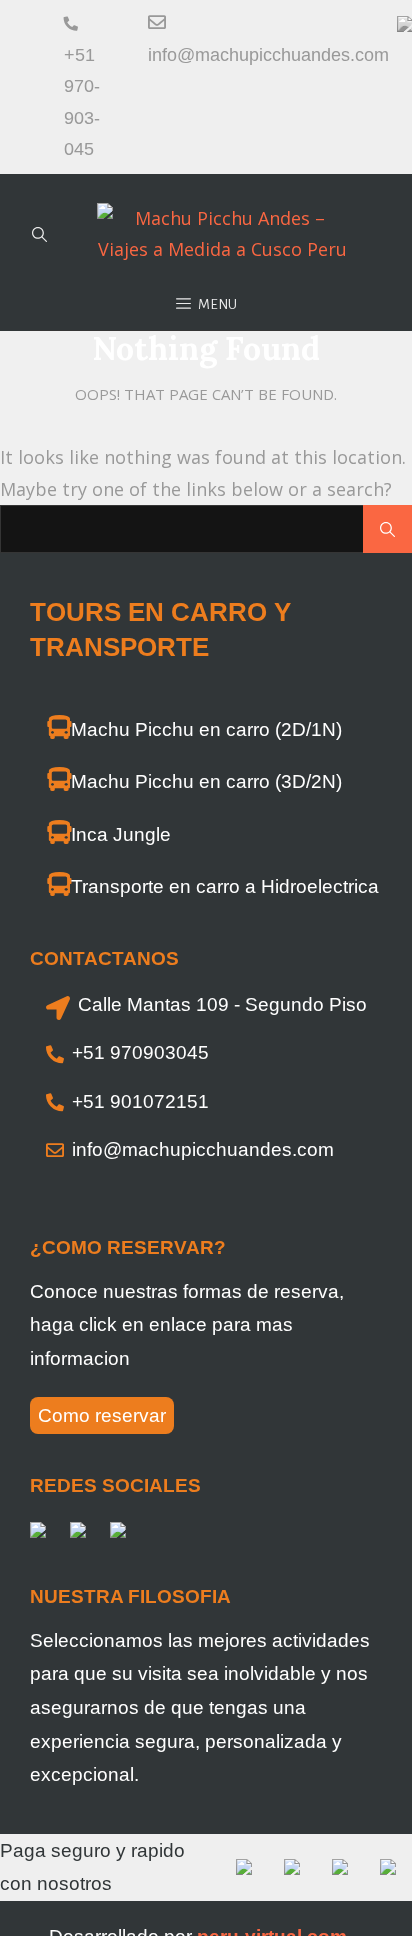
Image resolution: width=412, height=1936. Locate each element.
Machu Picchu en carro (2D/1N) (206, 729)
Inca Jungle (121, 834)
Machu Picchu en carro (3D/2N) (206, 781)
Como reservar (102, 1415)
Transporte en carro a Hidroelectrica (225, 886)
